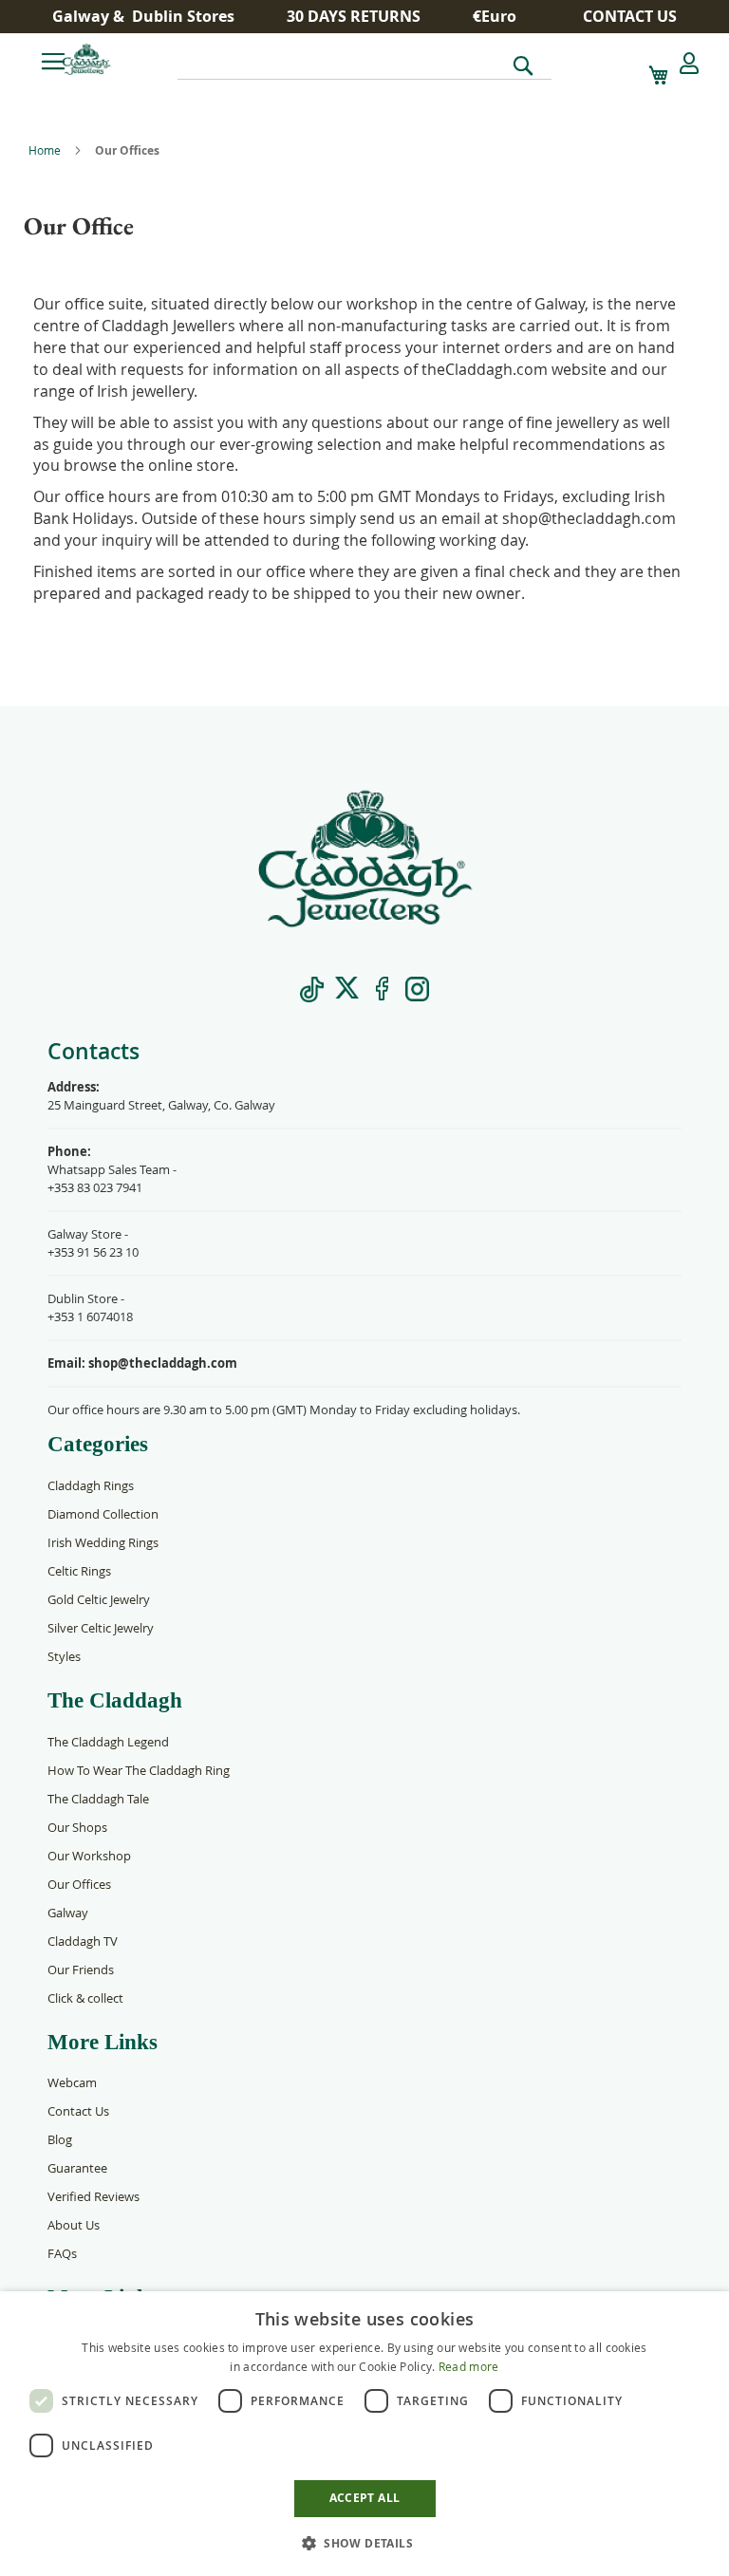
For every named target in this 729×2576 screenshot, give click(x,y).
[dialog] (364, 2434)
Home (46, 150)
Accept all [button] (365, 2498)
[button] (502, 17)
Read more (469, 2366)
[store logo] (119, 59)
